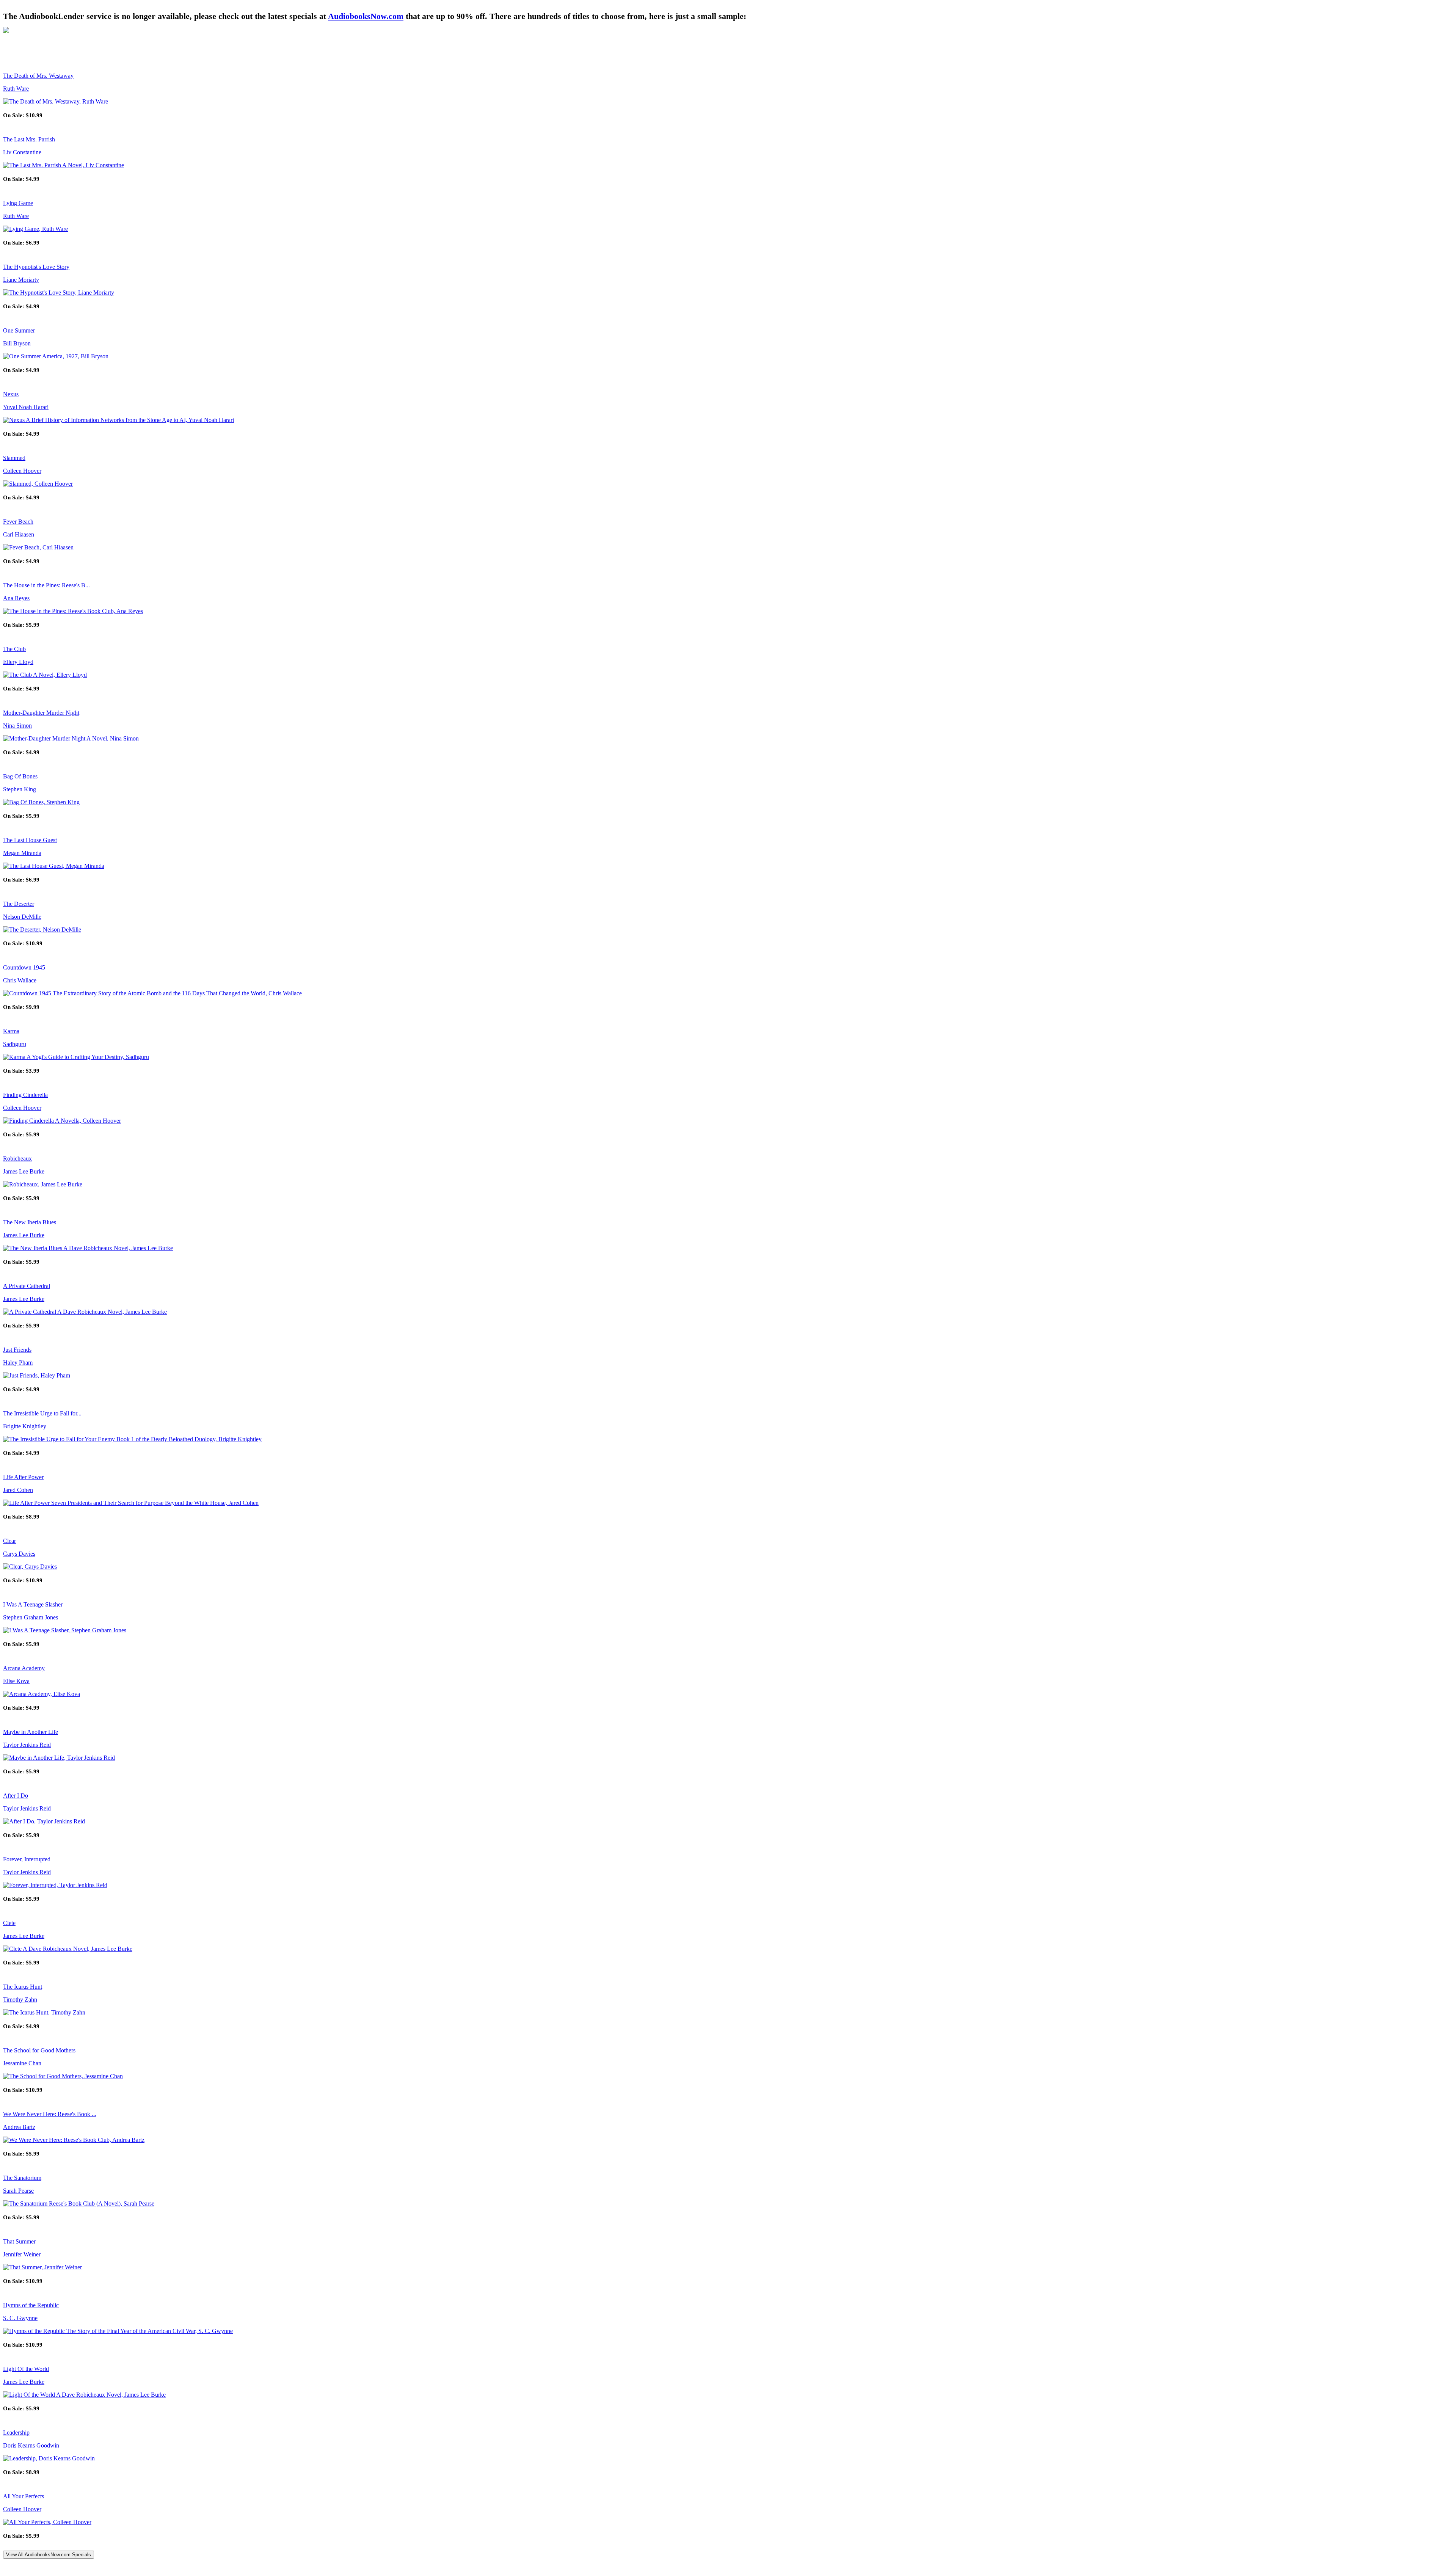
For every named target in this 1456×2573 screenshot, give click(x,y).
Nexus (11, 394)
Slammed (14, 458)
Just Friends (17, 1350)
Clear (9, 1541)
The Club (14, 649)
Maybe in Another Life (31, 1732)
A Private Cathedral (27, 1286)
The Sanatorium (22, 2178)
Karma (11, 1031)
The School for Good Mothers (39, 2050)
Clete (9, 1923)
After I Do (16, 1796)
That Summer (19, 2241)
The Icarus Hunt (23, 1987)
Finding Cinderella (25, 1095)
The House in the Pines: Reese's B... (46, 585)
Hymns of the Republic (31, 2305)
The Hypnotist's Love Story (36, 267)
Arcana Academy (24, 1668)
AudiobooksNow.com (366, 16)
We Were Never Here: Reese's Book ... (50, 2114)
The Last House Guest (30, 840)
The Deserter (19, 904)
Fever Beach (18, 522)
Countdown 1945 (24, 967)
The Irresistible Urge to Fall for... (42, 1413)
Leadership (16, 2433)
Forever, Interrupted (27, 1859)
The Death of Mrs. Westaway (38, 76)
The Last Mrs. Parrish (29, 139)
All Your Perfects (24, 2496)
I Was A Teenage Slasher (33, 1604)
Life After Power (23, 1477)
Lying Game (18, 203)
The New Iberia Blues (30, 1222)
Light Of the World (26, 2369)
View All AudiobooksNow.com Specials (49, 2555)
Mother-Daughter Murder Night (41, 713)
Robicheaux (17, 1159)
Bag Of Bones (20, 776)
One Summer (19, 330)
